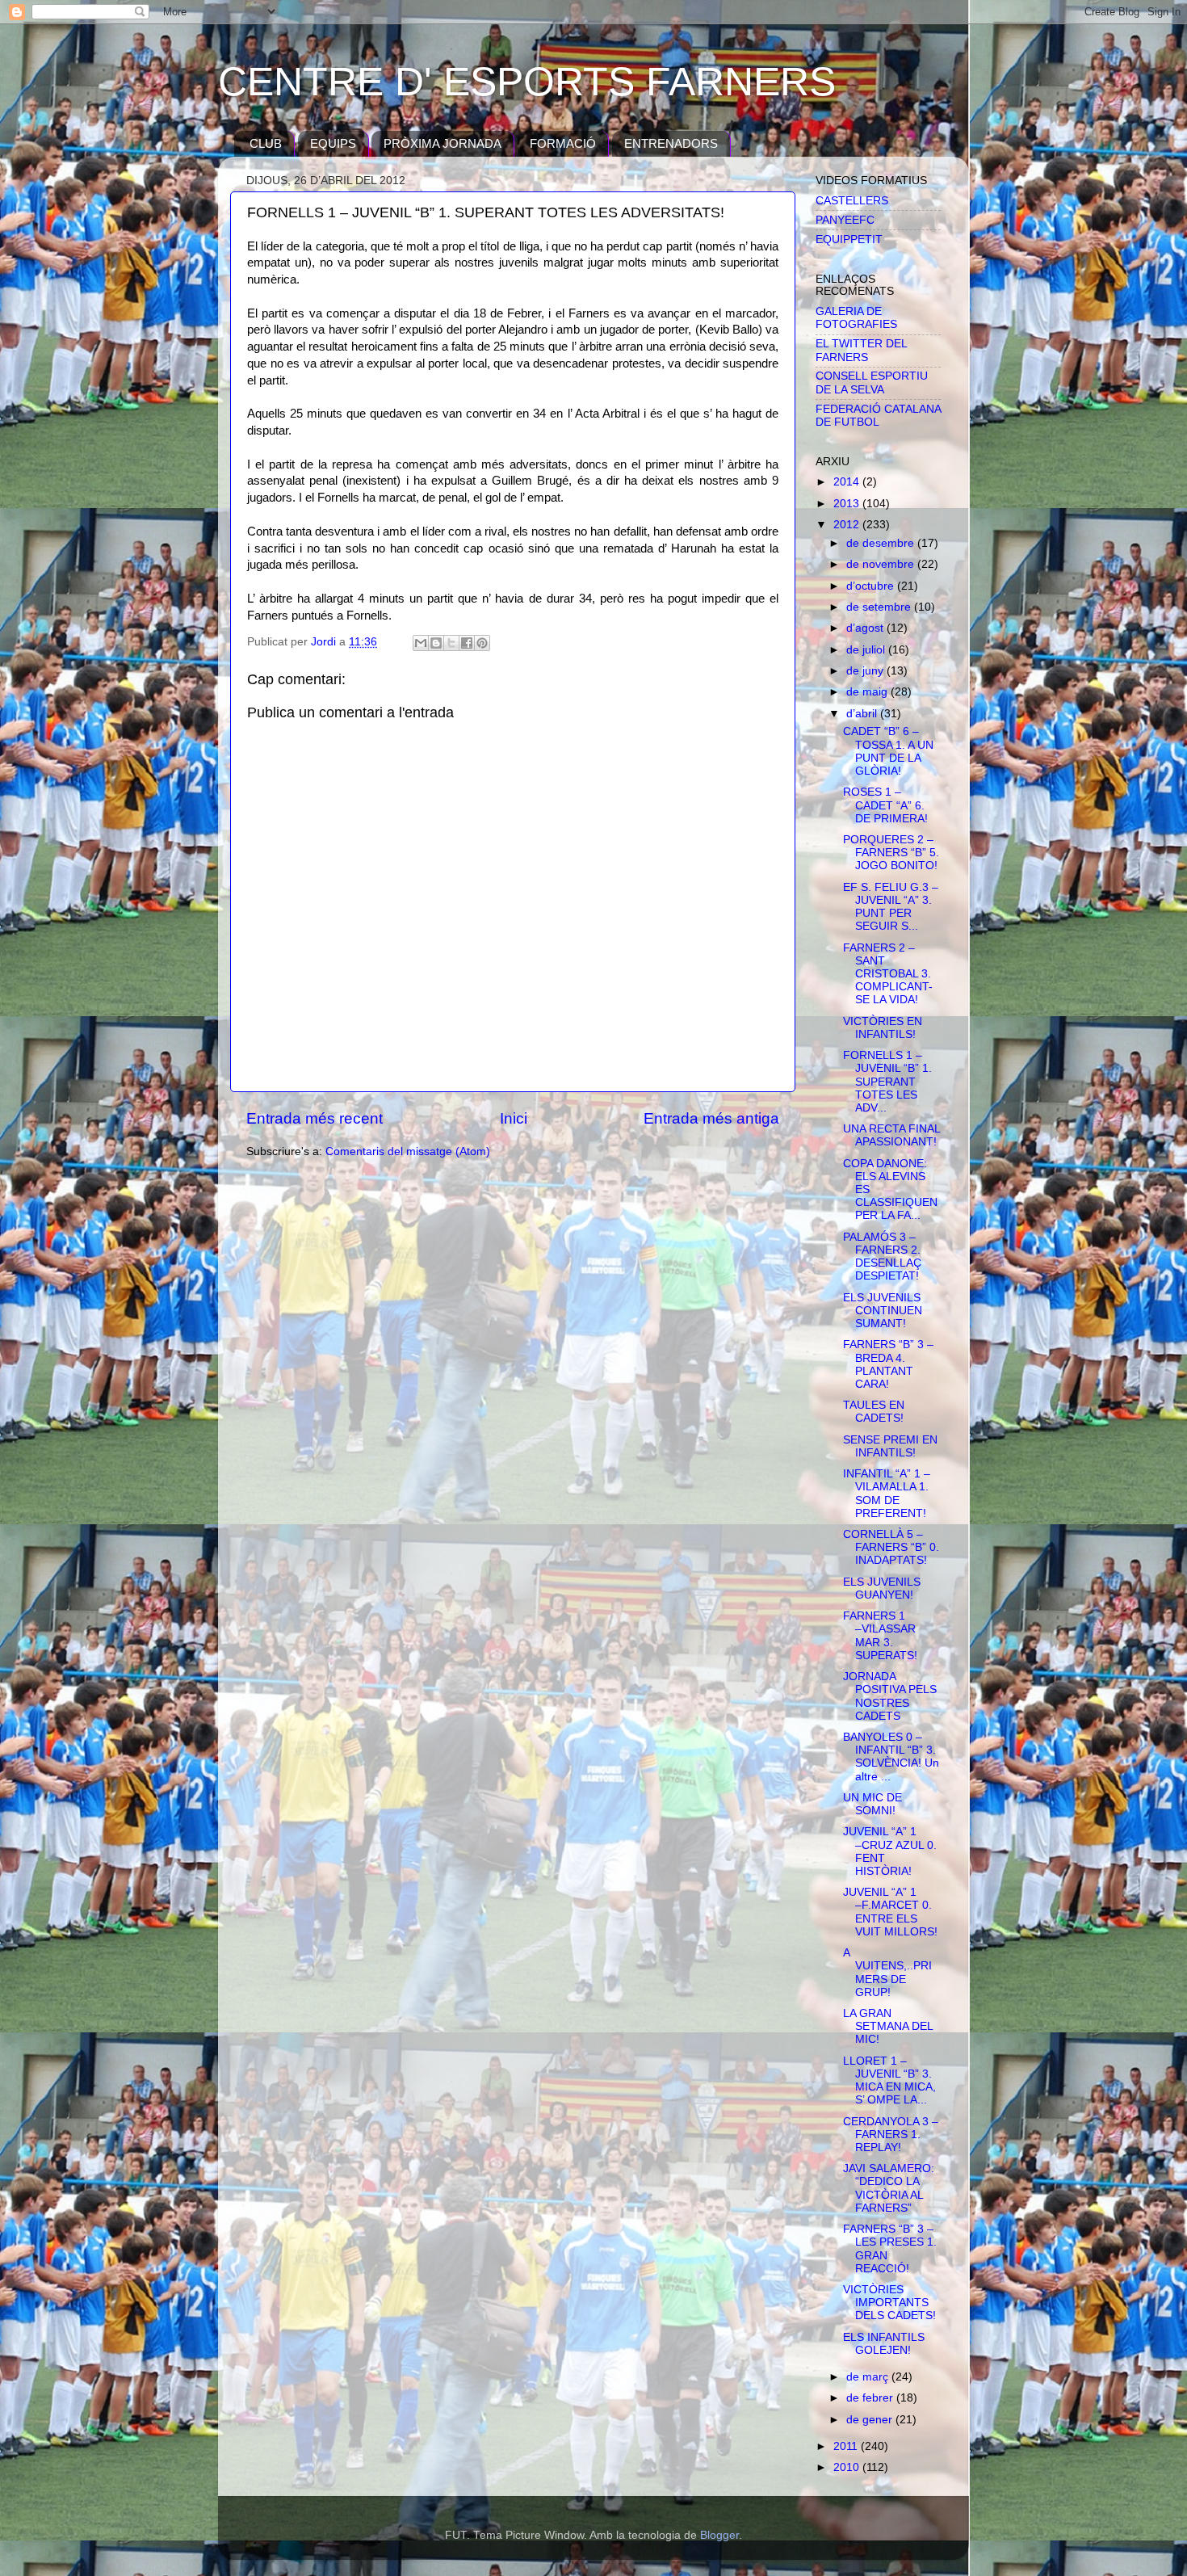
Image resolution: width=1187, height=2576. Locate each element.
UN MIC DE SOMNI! (872, 1804)
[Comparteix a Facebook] (467, 643)
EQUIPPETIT (849, 240)
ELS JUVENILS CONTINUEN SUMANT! (883, 1311)
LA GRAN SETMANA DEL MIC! (888, 2026)
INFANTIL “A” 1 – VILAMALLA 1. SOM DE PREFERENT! (887, 1494)
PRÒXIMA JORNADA (443, 143)
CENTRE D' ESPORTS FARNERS (527, 82)
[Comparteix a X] (451, 643)
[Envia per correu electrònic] (421, 643)
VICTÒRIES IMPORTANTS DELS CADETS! (889, 2303)
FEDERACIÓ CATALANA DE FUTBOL (878, 416)
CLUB (266, 143)
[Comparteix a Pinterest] (482, 643)
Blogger (719, 2535)
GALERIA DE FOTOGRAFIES (856, 318)
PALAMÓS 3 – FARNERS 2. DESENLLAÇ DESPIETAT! (882, 1257)
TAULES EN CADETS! (874, 1412)
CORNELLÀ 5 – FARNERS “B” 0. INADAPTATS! (891, 1547)
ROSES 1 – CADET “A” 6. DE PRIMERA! (885, 805)
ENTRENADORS (671, 143)
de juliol (867, 650)
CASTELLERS (852, 201)
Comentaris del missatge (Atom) (408, 1151)
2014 (848, 482)
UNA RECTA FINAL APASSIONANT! (891, 1135)
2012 (848, 525)
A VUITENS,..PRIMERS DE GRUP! (887, 1973)
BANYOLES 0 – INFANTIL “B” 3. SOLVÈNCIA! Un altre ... (891, 1757)
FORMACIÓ (563, 143)
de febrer (871, 2398)
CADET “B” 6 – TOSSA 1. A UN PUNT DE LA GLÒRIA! (888, 751)
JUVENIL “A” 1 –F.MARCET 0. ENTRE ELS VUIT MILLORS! (890, 1912)
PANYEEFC (845, 220)
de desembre (882, 543)
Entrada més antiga (711, 1118)
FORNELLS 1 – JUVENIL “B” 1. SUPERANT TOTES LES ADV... (887, 1082)
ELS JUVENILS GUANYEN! (882, 1588)
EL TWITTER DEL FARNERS (861, 350)
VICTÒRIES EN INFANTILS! (883, 1028)
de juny (866, 671)
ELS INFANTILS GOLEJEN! (884, 2344)
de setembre (880, 607)
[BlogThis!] (436, 643)
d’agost (866, 628)
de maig (868, 692)
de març (869, 2377)
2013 (848, 504)
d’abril (863, 714)
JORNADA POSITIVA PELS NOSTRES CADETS (890, 1696)
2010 (848, 2467)
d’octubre (872, 586)
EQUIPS (333, 143)
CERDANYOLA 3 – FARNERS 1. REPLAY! (891, 2135)
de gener (871, 2420)
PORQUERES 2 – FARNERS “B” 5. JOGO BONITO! (891, 853)
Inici (514, 1118)
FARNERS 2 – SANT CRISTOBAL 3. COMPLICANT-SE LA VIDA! (888, 974)
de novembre (882, 564)
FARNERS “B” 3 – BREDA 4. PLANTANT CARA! (888, 1364)
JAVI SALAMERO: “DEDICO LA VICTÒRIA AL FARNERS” (889, 2188)
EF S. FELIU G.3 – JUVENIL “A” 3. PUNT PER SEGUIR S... (891, 907)
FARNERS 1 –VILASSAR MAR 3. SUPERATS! (880, 1636)
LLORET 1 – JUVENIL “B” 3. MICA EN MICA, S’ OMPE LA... (889, 2081)
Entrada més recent (315, 1118)
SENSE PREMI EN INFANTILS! (890, 1446)
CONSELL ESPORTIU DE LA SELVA (872, 382)
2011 (847, 2446)
